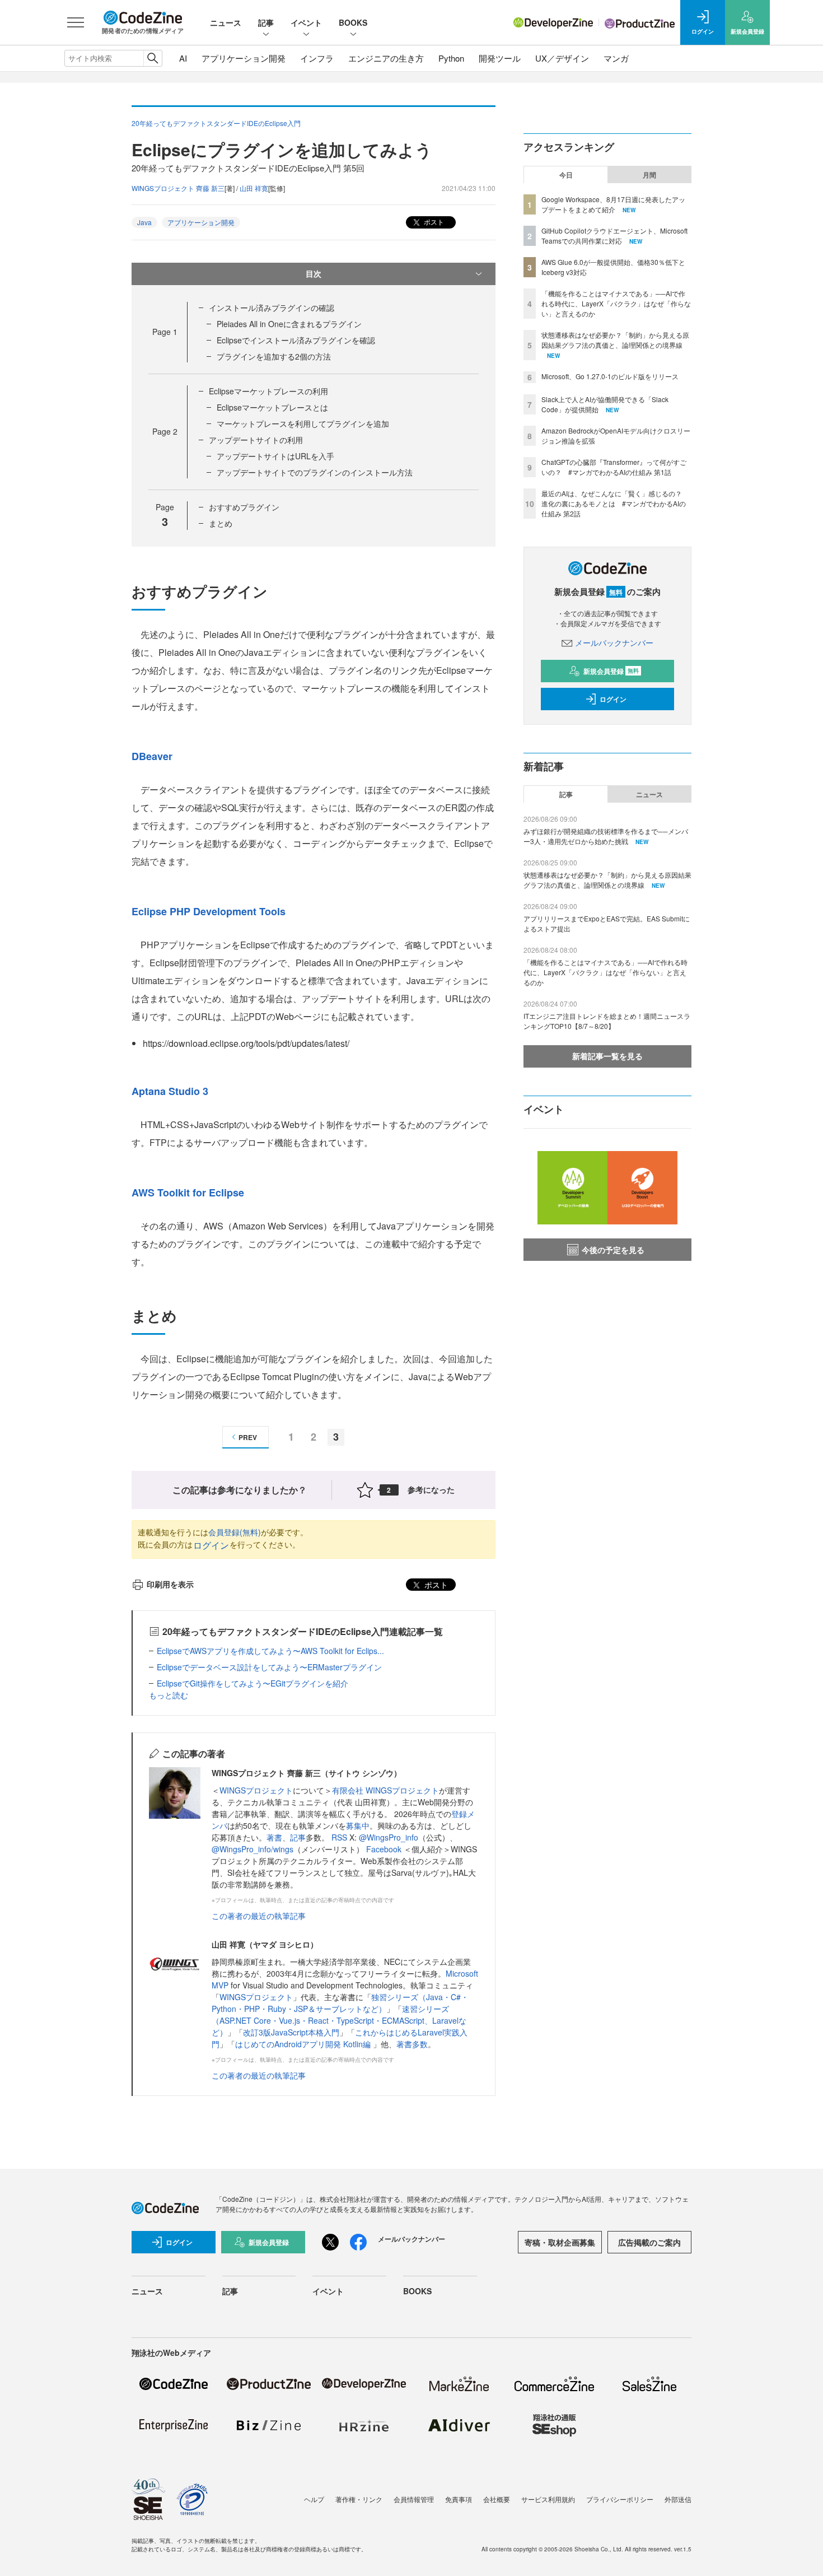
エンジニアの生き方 (386, 58)
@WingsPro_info (389, 1837)
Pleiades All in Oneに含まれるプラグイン (289, 324)
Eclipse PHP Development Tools (209, 911)
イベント (306, 22)
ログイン (211, 1545)
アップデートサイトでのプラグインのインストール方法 (315, 472)
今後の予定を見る (613, 1250)
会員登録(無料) (235, 1532)
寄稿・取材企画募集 (560, 2242)
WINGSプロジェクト (256, 1790)
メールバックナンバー (614, 642)
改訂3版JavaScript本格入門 (291, 2032)
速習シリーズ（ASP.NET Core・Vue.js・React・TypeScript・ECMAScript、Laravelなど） (339, 2020)
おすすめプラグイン (244, 507)
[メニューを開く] (76, 22)
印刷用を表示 (170, 1584)
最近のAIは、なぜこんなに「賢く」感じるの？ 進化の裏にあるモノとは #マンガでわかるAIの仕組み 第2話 (615, 503)
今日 (566, 175)
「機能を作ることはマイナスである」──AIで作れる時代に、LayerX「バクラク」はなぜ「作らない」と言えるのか (616, 303)
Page (165, 332)
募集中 (358, 1825)
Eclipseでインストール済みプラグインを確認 (296, 340)
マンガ (616, 58)
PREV (248, 1437)
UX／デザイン (562, 58)
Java (144, 222)
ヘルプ (314, 2499)
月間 (649, 175)
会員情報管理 (414, 2499)
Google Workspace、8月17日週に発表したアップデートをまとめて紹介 (613, 204)
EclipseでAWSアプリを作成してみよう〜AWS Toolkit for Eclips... (270, 1651)
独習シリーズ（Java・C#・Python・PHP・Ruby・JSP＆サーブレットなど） (340, 2003)
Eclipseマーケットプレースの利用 (268, 391)
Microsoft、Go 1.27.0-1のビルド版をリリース (610, 376)
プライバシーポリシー (620, 2499)
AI (183, 58)
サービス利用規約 (548, 2499)
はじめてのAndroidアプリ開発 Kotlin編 (304, 2044)
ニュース (226, 22)
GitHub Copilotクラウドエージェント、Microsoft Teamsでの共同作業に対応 (614, 236)
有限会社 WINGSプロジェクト (385, 1790)
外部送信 (678, 2499)
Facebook (385, 1849)
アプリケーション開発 (244, 58)
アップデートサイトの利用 (256, 440)
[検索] (153, 58)
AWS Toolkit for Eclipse (188, 1192)
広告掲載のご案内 (649, 2242)
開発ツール (500, 58)
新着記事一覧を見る (607, 1056)
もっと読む (169, 1695)
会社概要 (497, 2499)
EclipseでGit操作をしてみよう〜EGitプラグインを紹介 (252, 1683)
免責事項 (459, 2499)
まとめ (221, 523)
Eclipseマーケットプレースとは (272, 407)
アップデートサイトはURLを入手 (275, 456)
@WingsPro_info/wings (252, 1849)
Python (451, 58)
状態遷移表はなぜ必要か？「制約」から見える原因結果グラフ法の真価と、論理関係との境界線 (615, 340)
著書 (274, 1837)
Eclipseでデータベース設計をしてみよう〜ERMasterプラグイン (269, 1667)
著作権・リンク (359, 2499)
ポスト (433, 222)
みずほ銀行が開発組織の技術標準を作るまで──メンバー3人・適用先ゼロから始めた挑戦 (606, 836)
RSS (340, 1837)
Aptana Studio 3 (170, 1091)
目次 (314, 273)
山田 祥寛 (254, 188)
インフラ (317, 58)
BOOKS (353, 22)
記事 (266, 22)
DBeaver (152, 756)
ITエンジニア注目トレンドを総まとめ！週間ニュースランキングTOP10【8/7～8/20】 (607, 1021)
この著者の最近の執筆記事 (259, 1916)
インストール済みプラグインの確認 (272, 308)
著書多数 (412, 2044)
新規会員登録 (611, 671)
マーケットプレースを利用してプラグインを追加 (303, 423)
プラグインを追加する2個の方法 (274, 356)
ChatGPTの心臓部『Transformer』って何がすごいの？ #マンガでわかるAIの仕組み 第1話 (614, 467)
